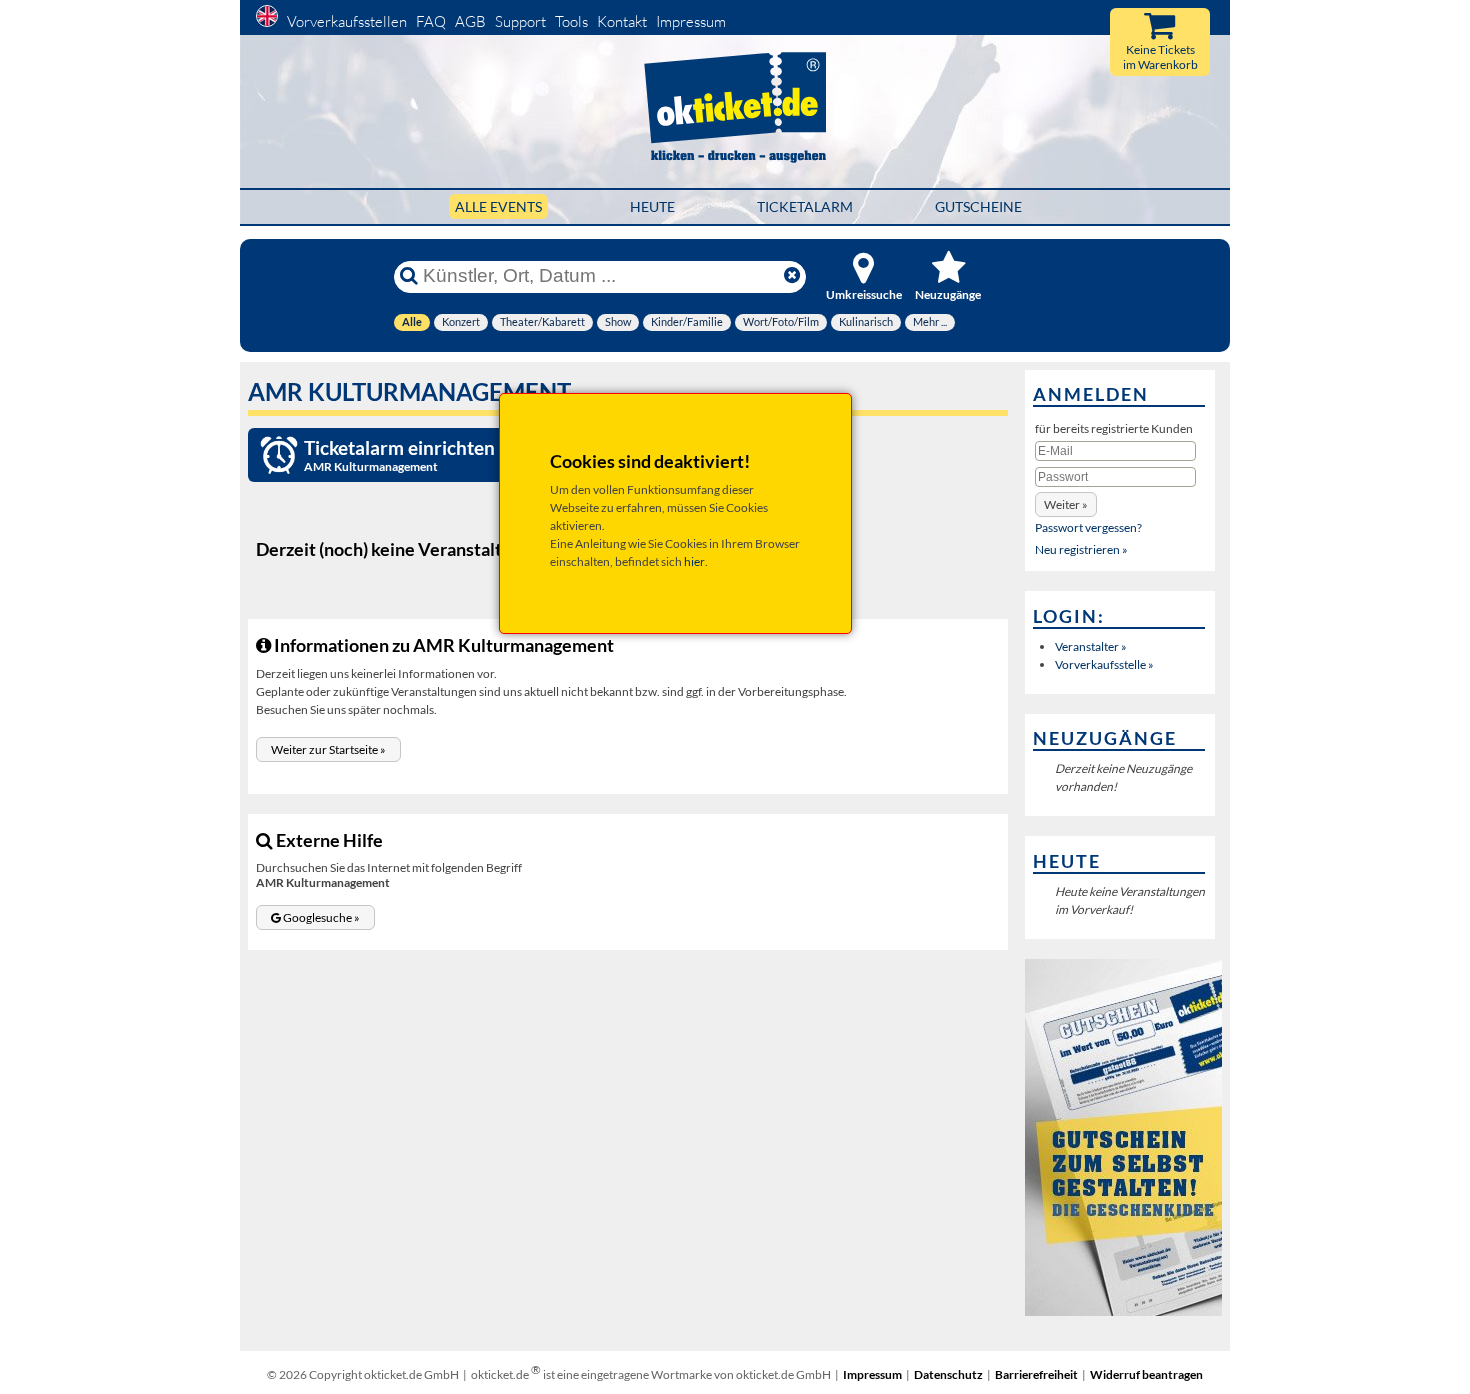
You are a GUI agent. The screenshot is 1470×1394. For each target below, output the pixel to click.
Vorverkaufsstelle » (1104, 664)
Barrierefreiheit (1036, 1374)
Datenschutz (948, 1374)
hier (694, 561)
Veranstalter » (1091, 646)
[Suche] (409, 276)
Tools (571, 21)
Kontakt (622, 21)
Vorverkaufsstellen (347, 21)
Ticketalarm (805, 206)
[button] (328, 749)
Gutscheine (978, 206)
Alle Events (498, 206)
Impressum (691, 21)
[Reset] (792, 276)
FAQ (431, 21)
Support (520, 21)
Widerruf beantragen (1146, 1374)
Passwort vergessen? (1088, 527)
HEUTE (652, 206)
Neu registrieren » (1081, 549)
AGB (470, 21)
